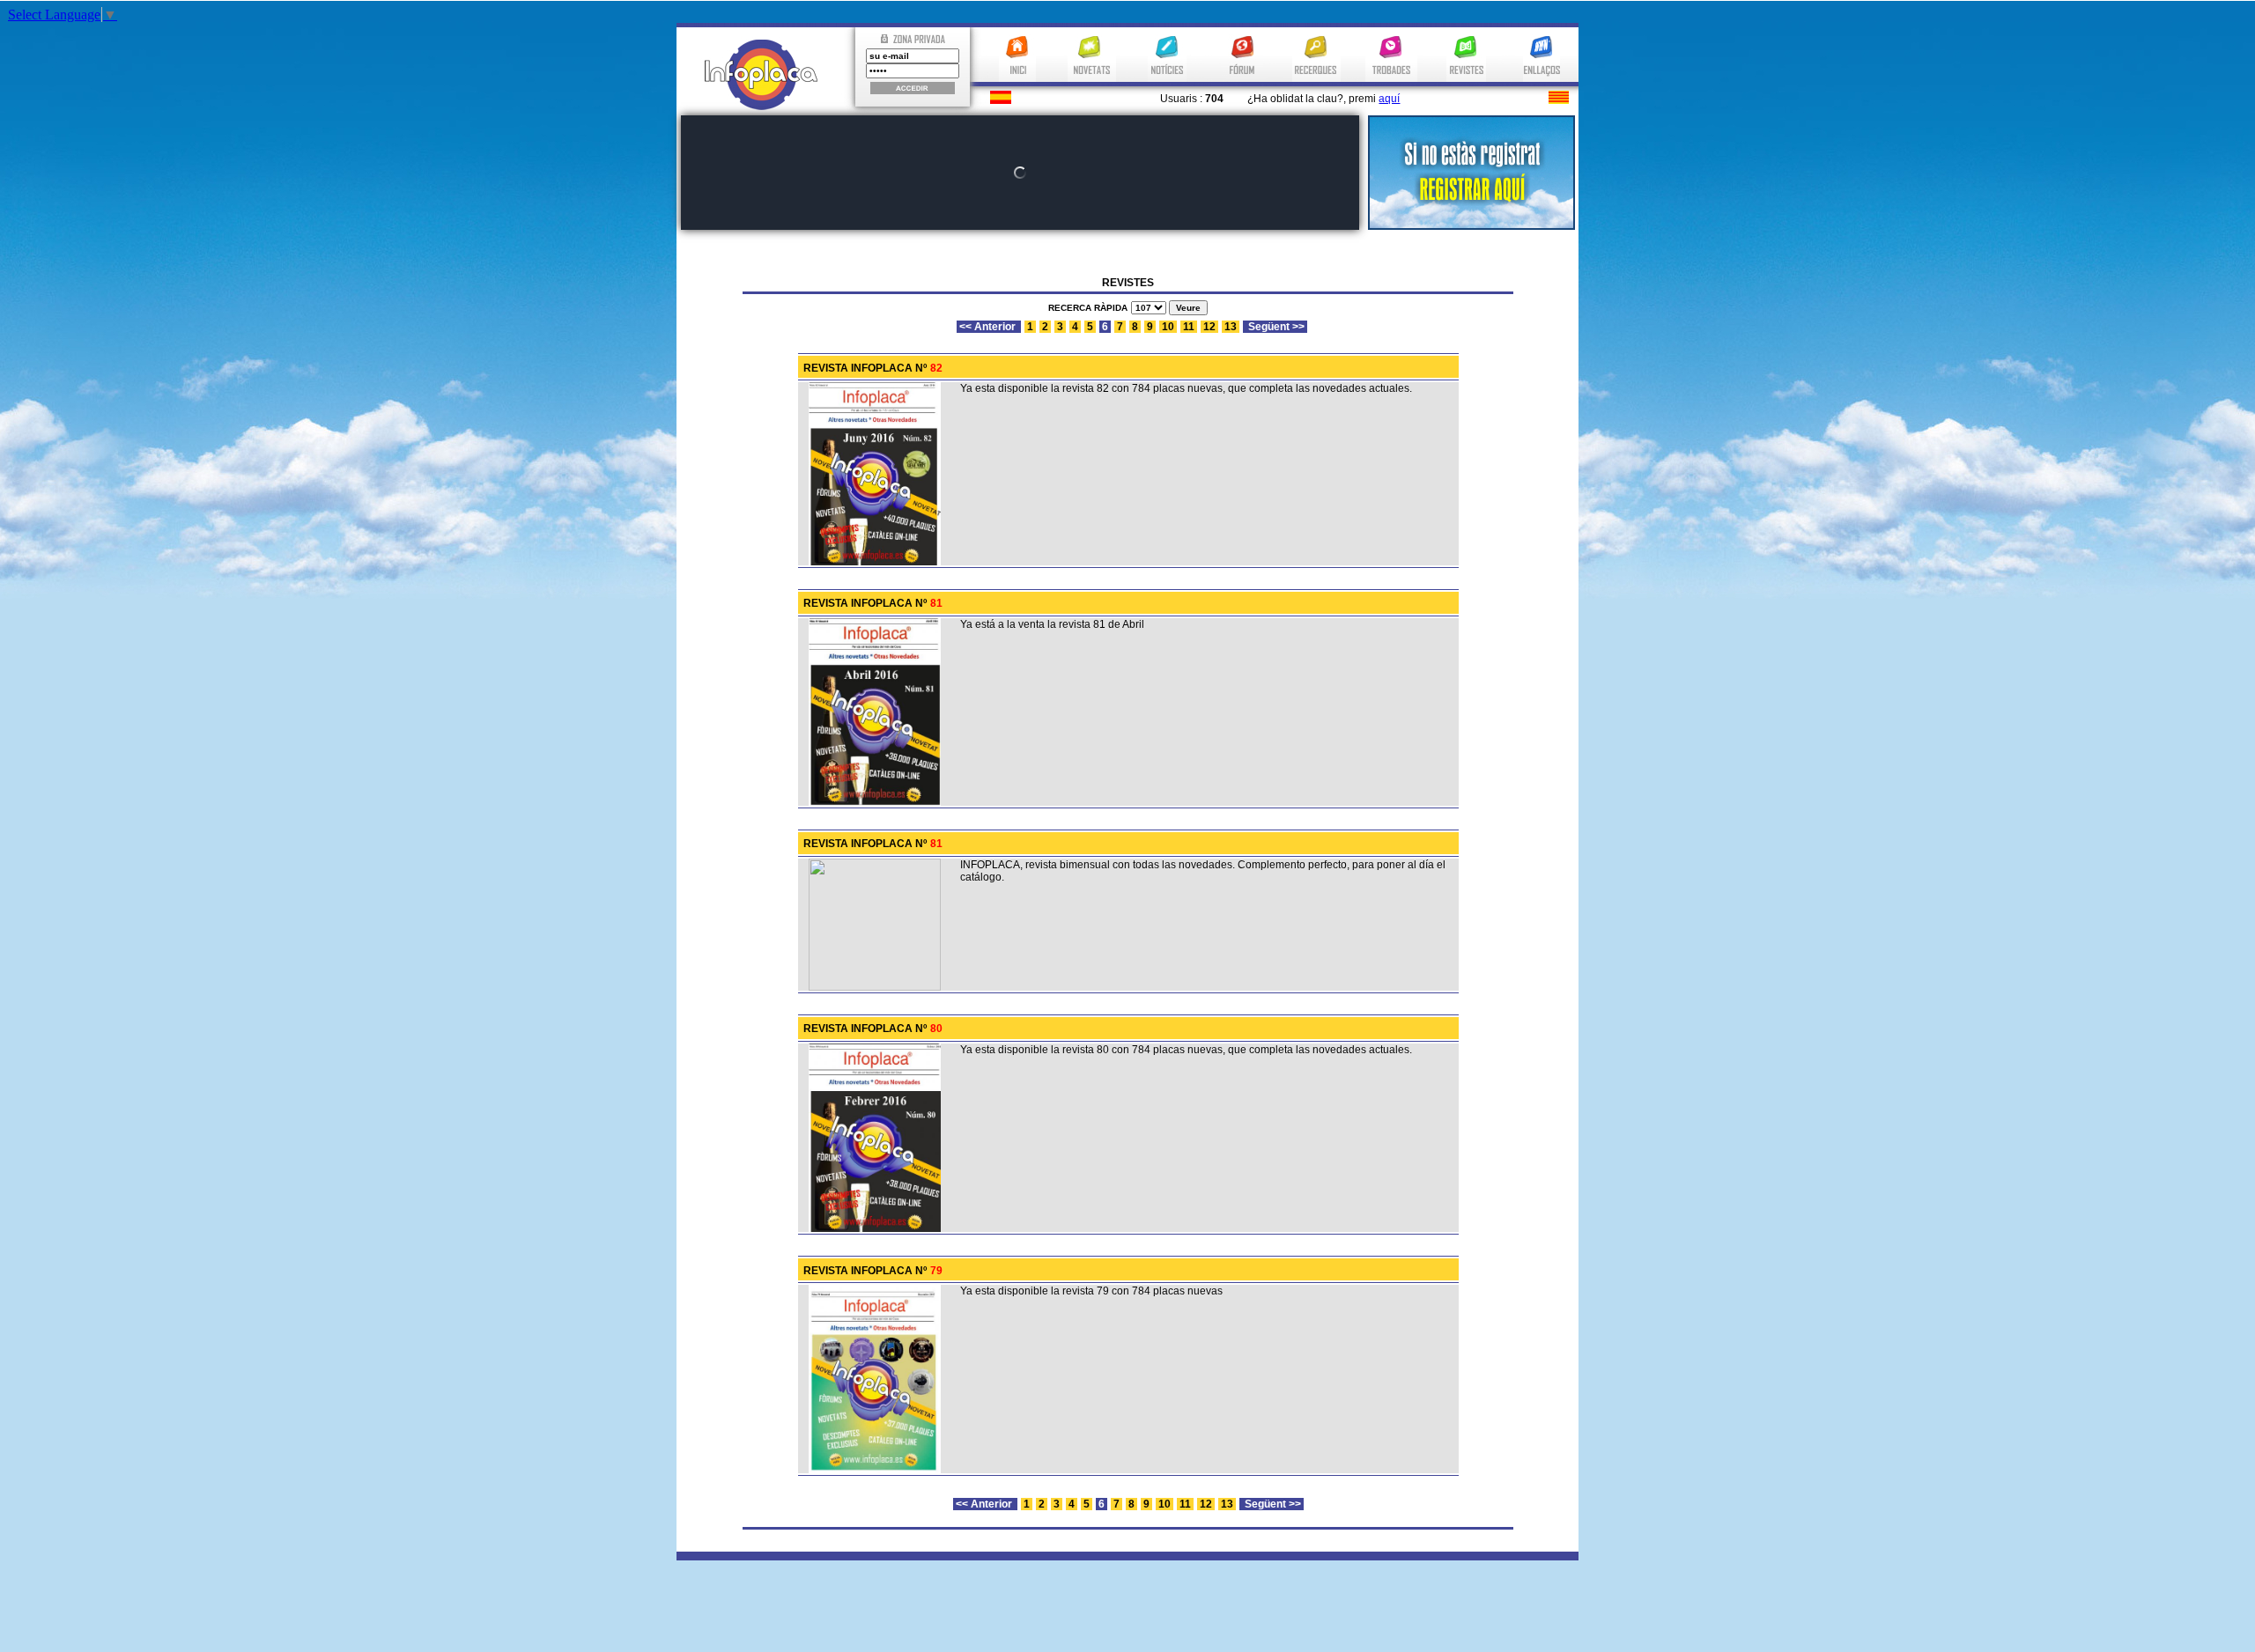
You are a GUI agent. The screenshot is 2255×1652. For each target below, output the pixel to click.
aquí (1389, 99)
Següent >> (1275, 327)
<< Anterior (989, 327)
